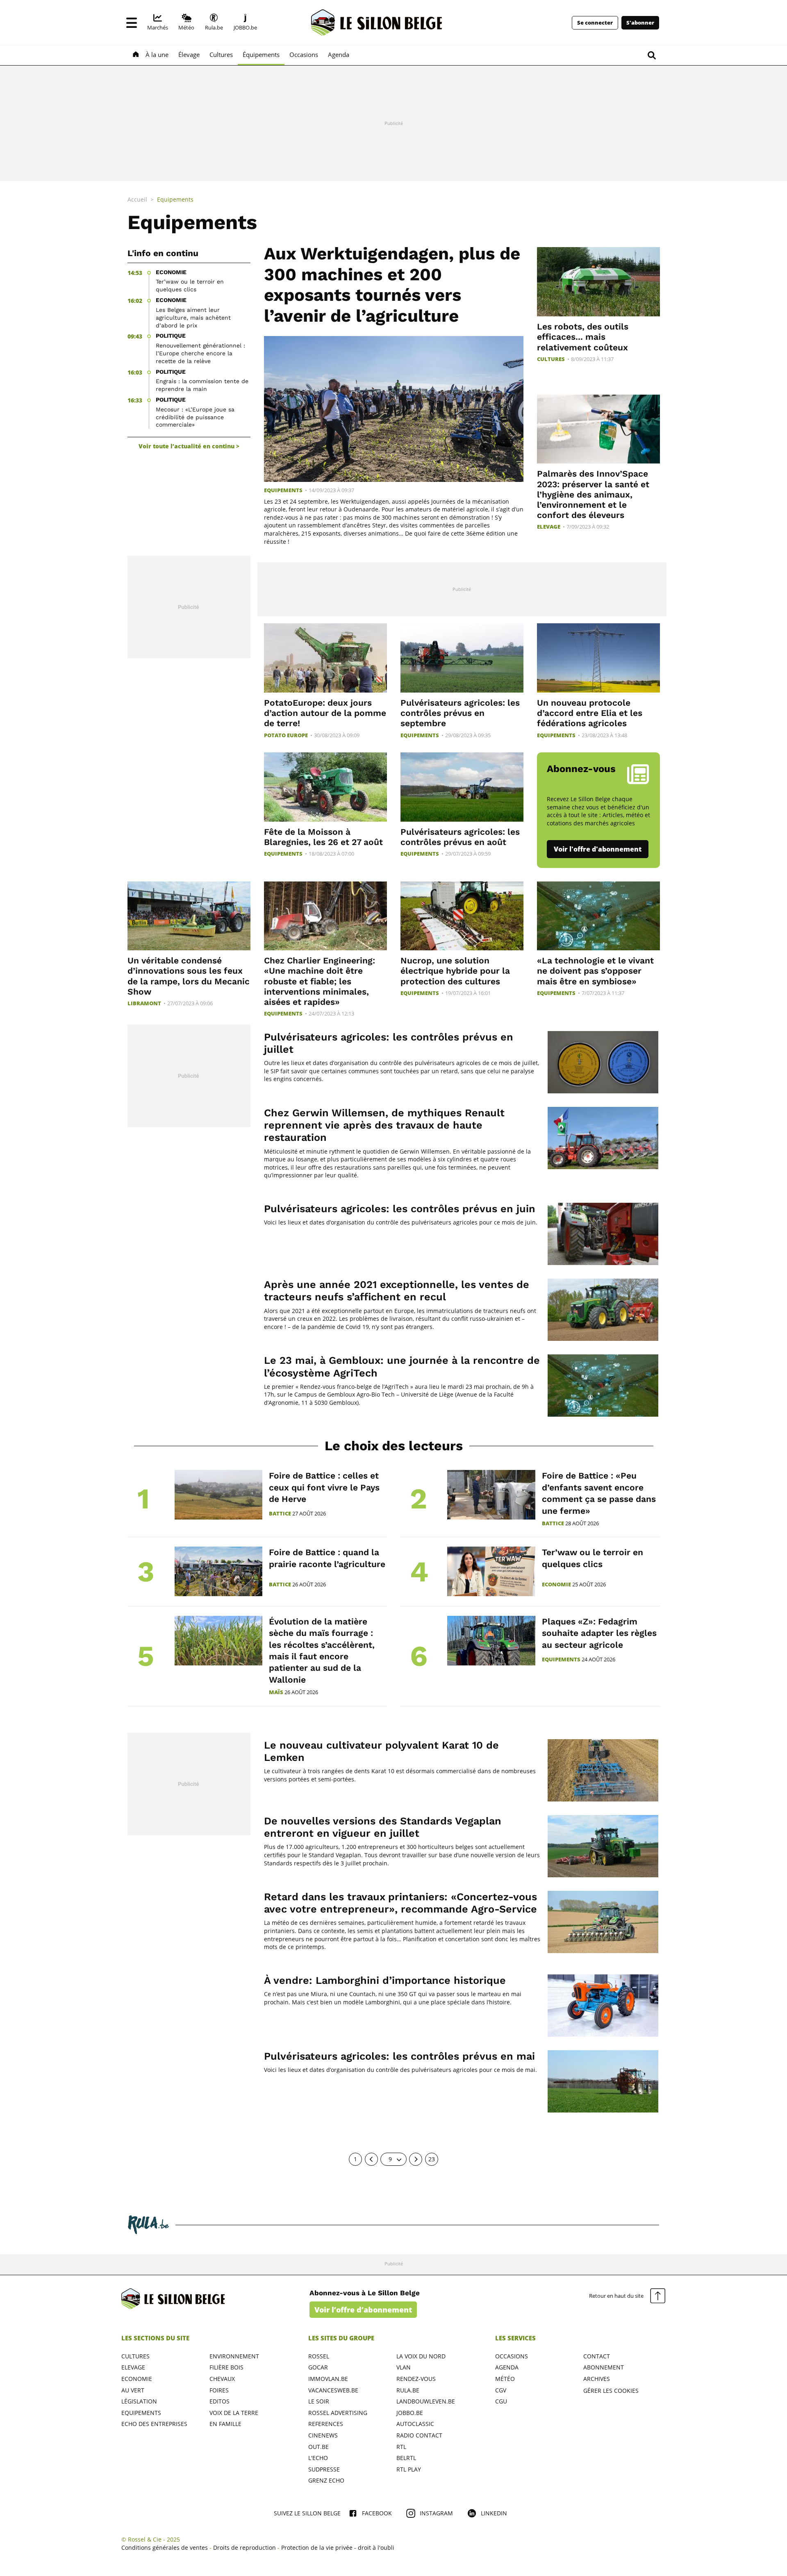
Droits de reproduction (245, 2548)
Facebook (377, 2513)
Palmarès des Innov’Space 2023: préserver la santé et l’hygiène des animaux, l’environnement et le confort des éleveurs (593, 494)
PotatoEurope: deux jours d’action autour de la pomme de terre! (325, 713)
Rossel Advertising (338, 2413)
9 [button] (390, 2159)
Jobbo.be (410, 2413)
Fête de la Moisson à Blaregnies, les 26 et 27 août (323, 837)
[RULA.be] (148, 2225)
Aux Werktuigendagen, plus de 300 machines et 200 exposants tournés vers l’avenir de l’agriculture (392, 284)
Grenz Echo (326, 2480)
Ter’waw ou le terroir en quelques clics (190, 285)
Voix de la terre (234, 2413)
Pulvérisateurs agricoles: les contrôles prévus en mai (399, 2056)
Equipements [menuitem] (175, 199)
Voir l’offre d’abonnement (363, 2310)
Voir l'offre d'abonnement (598, 849)
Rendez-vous (416, 2379)
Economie (556, 1584)
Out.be (318, 2447)
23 (432, 2159)
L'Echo (318, 2458)
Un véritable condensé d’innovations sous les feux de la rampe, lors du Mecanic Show (189, 976)
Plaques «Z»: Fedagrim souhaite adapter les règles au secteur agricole (599, 1633)
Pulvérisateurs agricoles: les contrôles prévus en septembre (460, 713)
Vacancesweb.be (333, 2390)
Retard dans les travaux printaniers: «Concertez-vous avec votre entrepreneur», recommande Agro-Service (400, 1903)
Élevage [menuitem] (189, 55)
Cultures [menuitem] (221, 55)
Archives (597, 2379)
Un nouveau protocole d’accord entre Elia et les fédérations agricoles (590, 713)
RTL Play (409, 2469)
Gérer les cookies (611, 2391)
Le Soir (319, 2401)
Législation (139, 2401)
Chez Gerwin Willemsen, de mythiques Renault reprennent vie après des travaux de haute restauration (384, 1125)
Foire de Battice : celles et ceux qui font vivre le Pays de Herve (324, 1487)
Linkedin (494, 2513)
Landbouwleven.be (426, 2401)
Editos (219, 2401)
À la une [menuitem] (157, 55)
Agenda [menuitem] (339, 55)
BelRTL (406, 2458)
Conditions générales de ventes (165, 2548)
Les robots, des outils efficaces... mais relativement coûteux (583, 337)
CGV (501, 2390)
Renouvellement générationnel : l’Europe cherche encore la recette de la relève (200, 353)
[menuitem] (158, 23)
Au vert (133, 2390)
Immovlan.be (328, 2379)
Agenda (507, 2367)
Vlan (404, 2367)
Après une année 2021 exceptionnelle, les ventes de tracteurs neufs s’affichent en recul (397, 1291)
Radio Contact (419, 2435)
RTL (401, 2447)
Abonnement (604, 2367)
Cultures (551, 359)
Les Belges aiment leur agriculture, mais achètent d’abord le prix (193, 318)
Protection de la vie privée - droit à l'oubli (338, 2548)
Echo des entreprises (154, 2424)
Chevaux (222, 2379)
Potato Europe (286, 735)
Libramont (144, 1003)
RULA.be (408, 2390)
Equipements (283, 490)
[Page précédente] (371, 2159)
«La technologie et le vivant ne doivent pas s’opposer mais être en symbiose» (595, 971)
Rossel (319, 2356)
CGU (501, 2401)
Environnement (234, 2356)
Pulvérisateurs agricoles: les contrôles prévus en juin (400, 1209)
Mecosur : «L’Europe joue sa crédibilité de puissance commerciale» (195, 417)
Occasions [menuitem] (304, 55)
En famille (225, 2424)
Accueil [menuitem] (137, 199)
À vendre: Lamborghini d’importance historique (385, 1980)
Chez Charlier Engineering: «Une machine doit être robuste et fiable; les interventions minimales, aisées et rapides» (320, 981)
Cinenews (323, 2435)
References (326, 2424)
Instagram (436, 2513)
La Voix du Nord (421, 2356)
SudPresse (324, 2469)
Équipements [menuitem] (261, 55)
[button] (132, 23)
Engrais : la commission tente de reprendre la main (202, 385)
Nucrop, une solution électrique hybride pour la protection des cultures (455, 971)
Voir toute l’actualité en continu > (189, 446)
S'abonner (640, 23)
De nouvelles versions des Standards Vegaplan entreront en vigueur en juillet (383, 1827)
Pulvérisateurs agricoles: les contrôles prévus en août (460, 837)
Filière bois (226, 2367)
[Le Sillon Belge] (377, 23)
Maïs (276, 1692)
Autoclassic (415, 2424)
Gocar (318, 2367)
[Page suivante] (416, 2159)
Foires (219, 2390)
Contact (597, 2356)
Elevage (549, 527)
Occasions (512, 2356)
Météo (505, 2379)
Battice (280, 1514)
